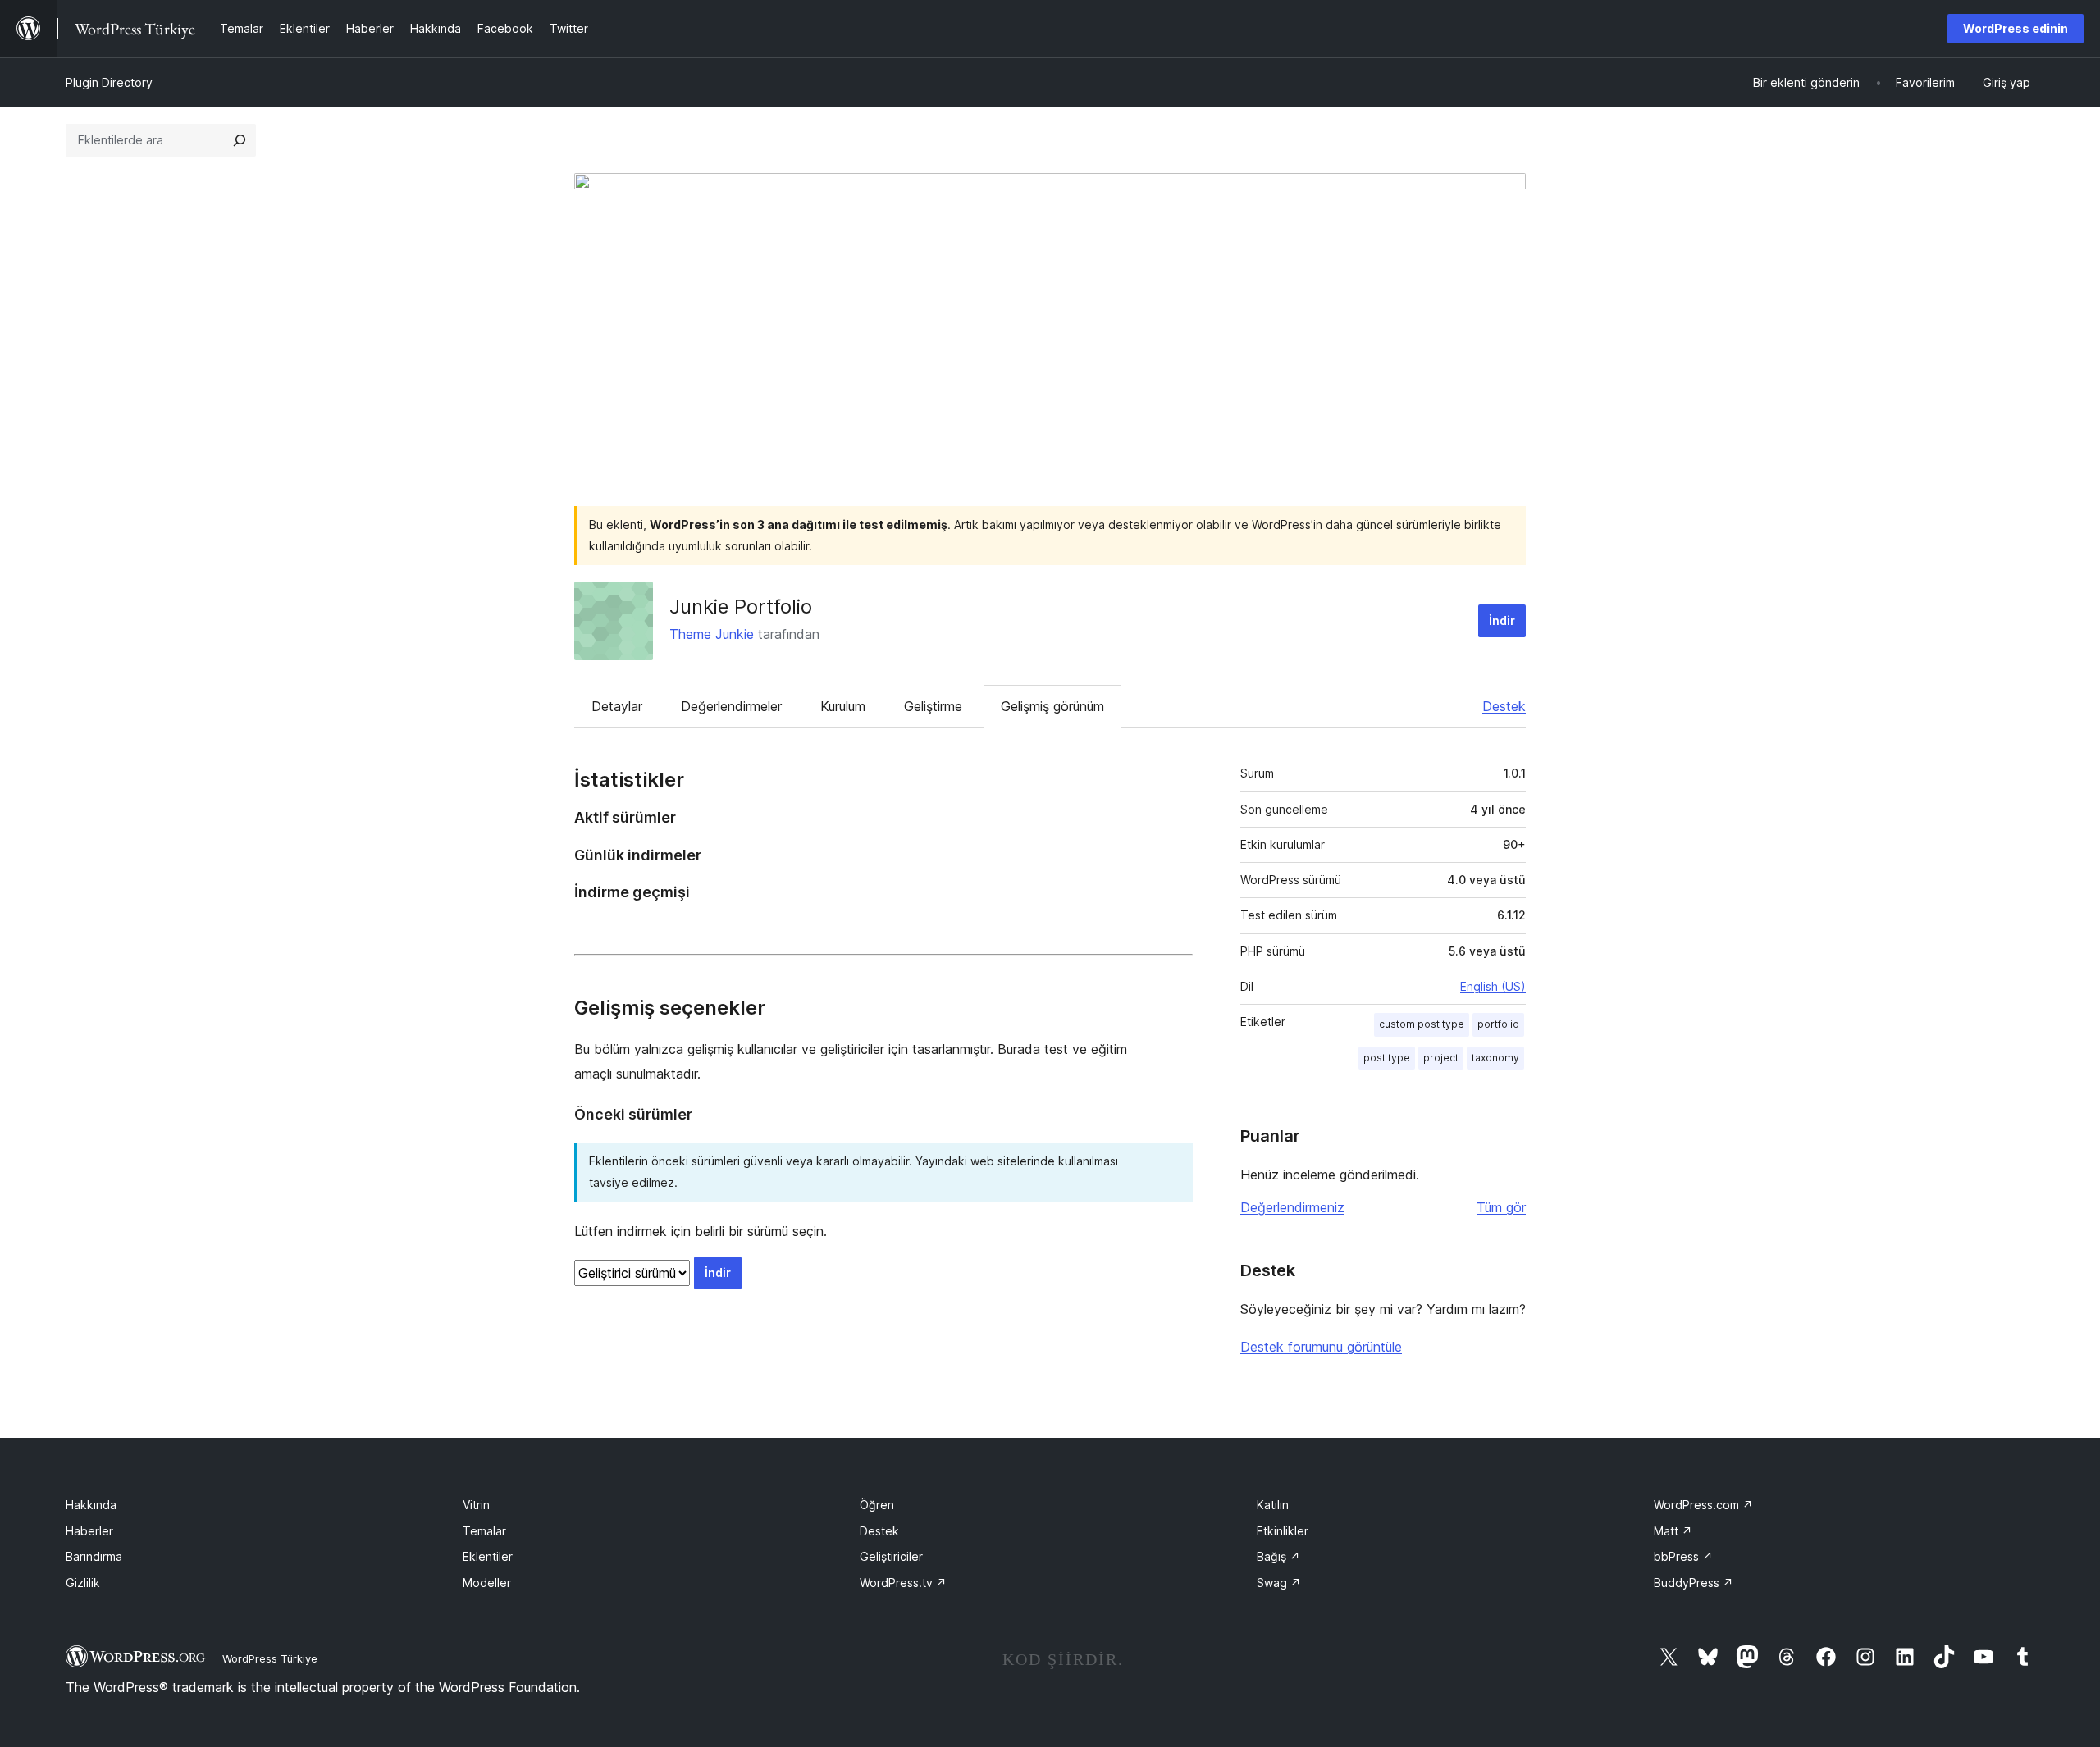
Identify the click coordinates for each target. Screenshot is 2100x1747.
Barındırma (94, 1556)
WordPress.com (1703, 1505)
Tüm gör (1501, 1207)
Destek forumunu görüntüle (1321, 1347)
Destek (1504, 706)
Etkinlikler (1283, 1531)
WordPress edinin (2016, 28)
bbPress (1683, 1556)
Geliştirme (933, 706)
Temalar (484, 1531)
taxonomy (1495, 1058)
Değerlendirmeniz (1292, 1207)
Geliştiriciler (891, 1556)
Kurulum (843, 706)
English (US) (1493, 986)
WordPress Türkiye (270, 1658)
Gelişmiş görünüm (1052, 706)
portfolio (1498, 1024)
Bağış (1278, 1556)
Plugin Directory (109, 82)
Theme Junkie (712, 634)
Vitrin (476, 1505)
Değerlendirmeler (731, 706)
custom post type (1422, 1024)
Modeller (487, 1583)
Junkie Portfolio (741, 607)
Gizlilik (83, 1583)
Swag (1279, 1583)
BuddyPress (1694, 1583)
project (1441, 1058)
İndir (1502, 620)
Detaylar (617, 706)
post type (1387, 1058)
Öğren (877, 1505)
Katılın (1273, 1505)
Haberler (89, 1531)
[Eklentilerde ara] (240, 140)
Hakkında (91, 1505)
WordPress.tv (903, 1583)
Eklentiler (488, 1556)
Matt (1673, 1531)
